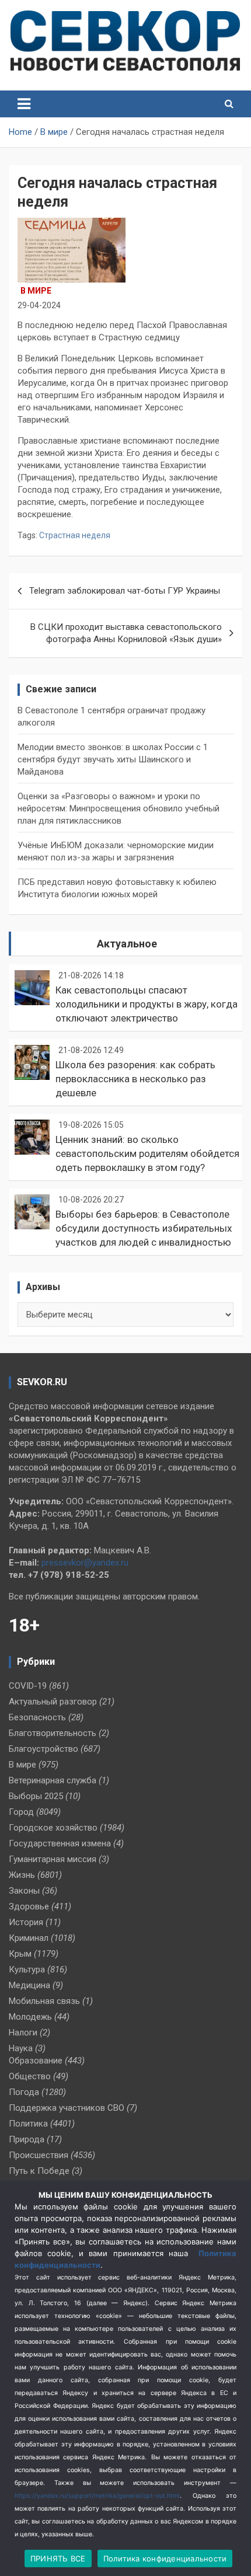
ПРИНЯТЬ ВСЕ (58, 2558)
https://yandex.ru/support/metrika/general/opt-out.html (97, 2496)
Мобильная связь (44, 2001)
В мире (36, 291)
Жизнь (22, 1875)
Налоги (23, 2033)
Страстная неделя (75, 535)
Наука (21, 2048)
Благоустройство (43, 1749)
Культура (27, 1970)
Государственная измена (60, 1843)
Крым (20, 1954)
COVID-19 (28, 1686)
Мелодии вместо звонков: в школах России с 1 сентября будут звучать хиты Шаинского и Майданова (113, 759)
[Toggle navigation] (24, 104)
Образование (36, 2061)
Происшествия (39, 2155)
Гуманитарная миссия (53, 1859)
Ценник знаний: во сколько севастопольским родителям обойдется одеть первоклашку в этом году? (147, 1153)
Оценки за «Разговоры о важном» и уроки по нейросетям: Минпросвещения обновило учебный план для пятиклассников (118, 808)
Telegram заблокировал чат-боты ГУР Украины (125, 591)
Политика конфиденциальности (165, 2558)
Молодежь (30, 2017)
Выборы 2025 (36, 1796)
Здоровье (29, 1906)
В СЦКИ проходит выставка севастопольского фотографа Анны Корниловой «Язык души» (126, 633)
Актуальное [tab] (127, 944)
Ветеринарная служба (53, 1780)
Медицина (29, 1985)
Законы (24, 1891)
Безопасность (37, 1717)
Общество (30, 2076)
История (26, 1922)
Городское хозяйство (53, 1828)
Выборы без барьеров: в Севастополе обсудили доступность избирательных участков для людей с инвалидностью (144, 1228)
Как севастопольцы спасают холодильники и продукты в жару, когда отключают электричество (147, 1004)
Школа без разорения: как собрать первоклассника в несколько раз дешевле (135, 1079)
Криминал (29, 1938)
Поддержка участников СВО (67, 2108)
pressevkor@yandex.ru (85, 1563)
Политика (28, 2124)
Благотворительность (53, 1733)
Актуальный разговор (53, 1702)
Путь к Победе (39, 2171)
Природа (27, 2139)
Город (21, 1812)
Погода (24, 2092)
